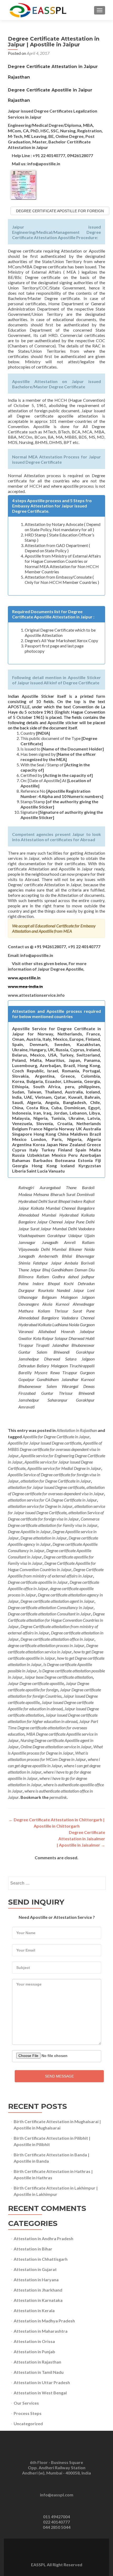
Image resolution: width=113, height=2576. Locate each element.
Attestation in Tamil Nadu (39, 2372)
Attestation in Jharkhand (38, 2290)
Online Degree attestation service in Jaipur (56, 1747)
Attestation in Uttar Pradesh (42, 2382)
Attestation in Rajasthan (77, 1430)
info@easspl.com (57, 2495)
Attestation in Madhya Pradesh (44, 2321)
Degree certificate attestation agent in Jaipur (57, 1601)
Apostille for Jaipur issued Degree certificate (45, 1443)
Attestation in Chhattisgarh (41, 2259)
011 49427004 (56, 2517)
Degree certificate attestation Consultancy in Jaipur (51, 1607)
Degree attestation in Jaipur (44, 1538)
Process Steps (28, 2413)
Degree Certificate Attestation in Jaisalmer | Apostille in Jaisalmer (81, 1839)
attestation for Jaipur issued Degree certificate (46, 1487)
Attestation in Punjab (34, 2352)
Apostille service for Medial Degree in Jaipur (64, 1468)
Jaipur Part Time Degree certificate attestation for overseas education (53, 1728)
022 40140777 (56, 2522)
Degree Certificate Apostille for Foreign (60, 211)
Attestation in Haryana (36, 2280)
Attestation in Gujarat (35, 2269)
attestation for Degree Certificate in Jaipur (56, 1481)
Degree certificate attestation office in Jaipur (57, 1639)
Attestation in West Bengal (40, 2393)
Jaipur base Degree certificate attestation (59, 1677)
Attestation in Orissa (34, 2341)
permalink (58, 1797)
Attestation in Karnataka (38, 2300)
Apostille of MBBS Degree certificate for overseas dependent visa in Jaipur (55, 1449)
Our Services (26, 2403)
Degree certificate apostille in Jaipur (38, 1582)
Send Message (59, 2076)
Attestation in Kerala (34, 2310)
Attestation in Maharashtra (41, 2331)
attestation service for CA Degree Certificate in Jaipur (52, 1500)
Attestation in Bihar (33, 2249)
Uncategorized (28, 2424)
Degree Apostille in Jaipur (29, 1531)
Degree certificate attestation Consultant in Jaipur (49, 1614)
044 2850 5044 (57, 2527)
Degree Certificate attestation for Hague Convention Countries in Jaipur (56, 1620)
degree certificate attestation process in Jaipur (46, 1645)
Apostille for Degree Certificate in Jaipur (56, 1437)
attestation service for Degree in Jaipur (40, 1506)
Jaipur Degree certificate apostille (36, 1683)
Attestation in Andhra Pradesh (43, 2238)
